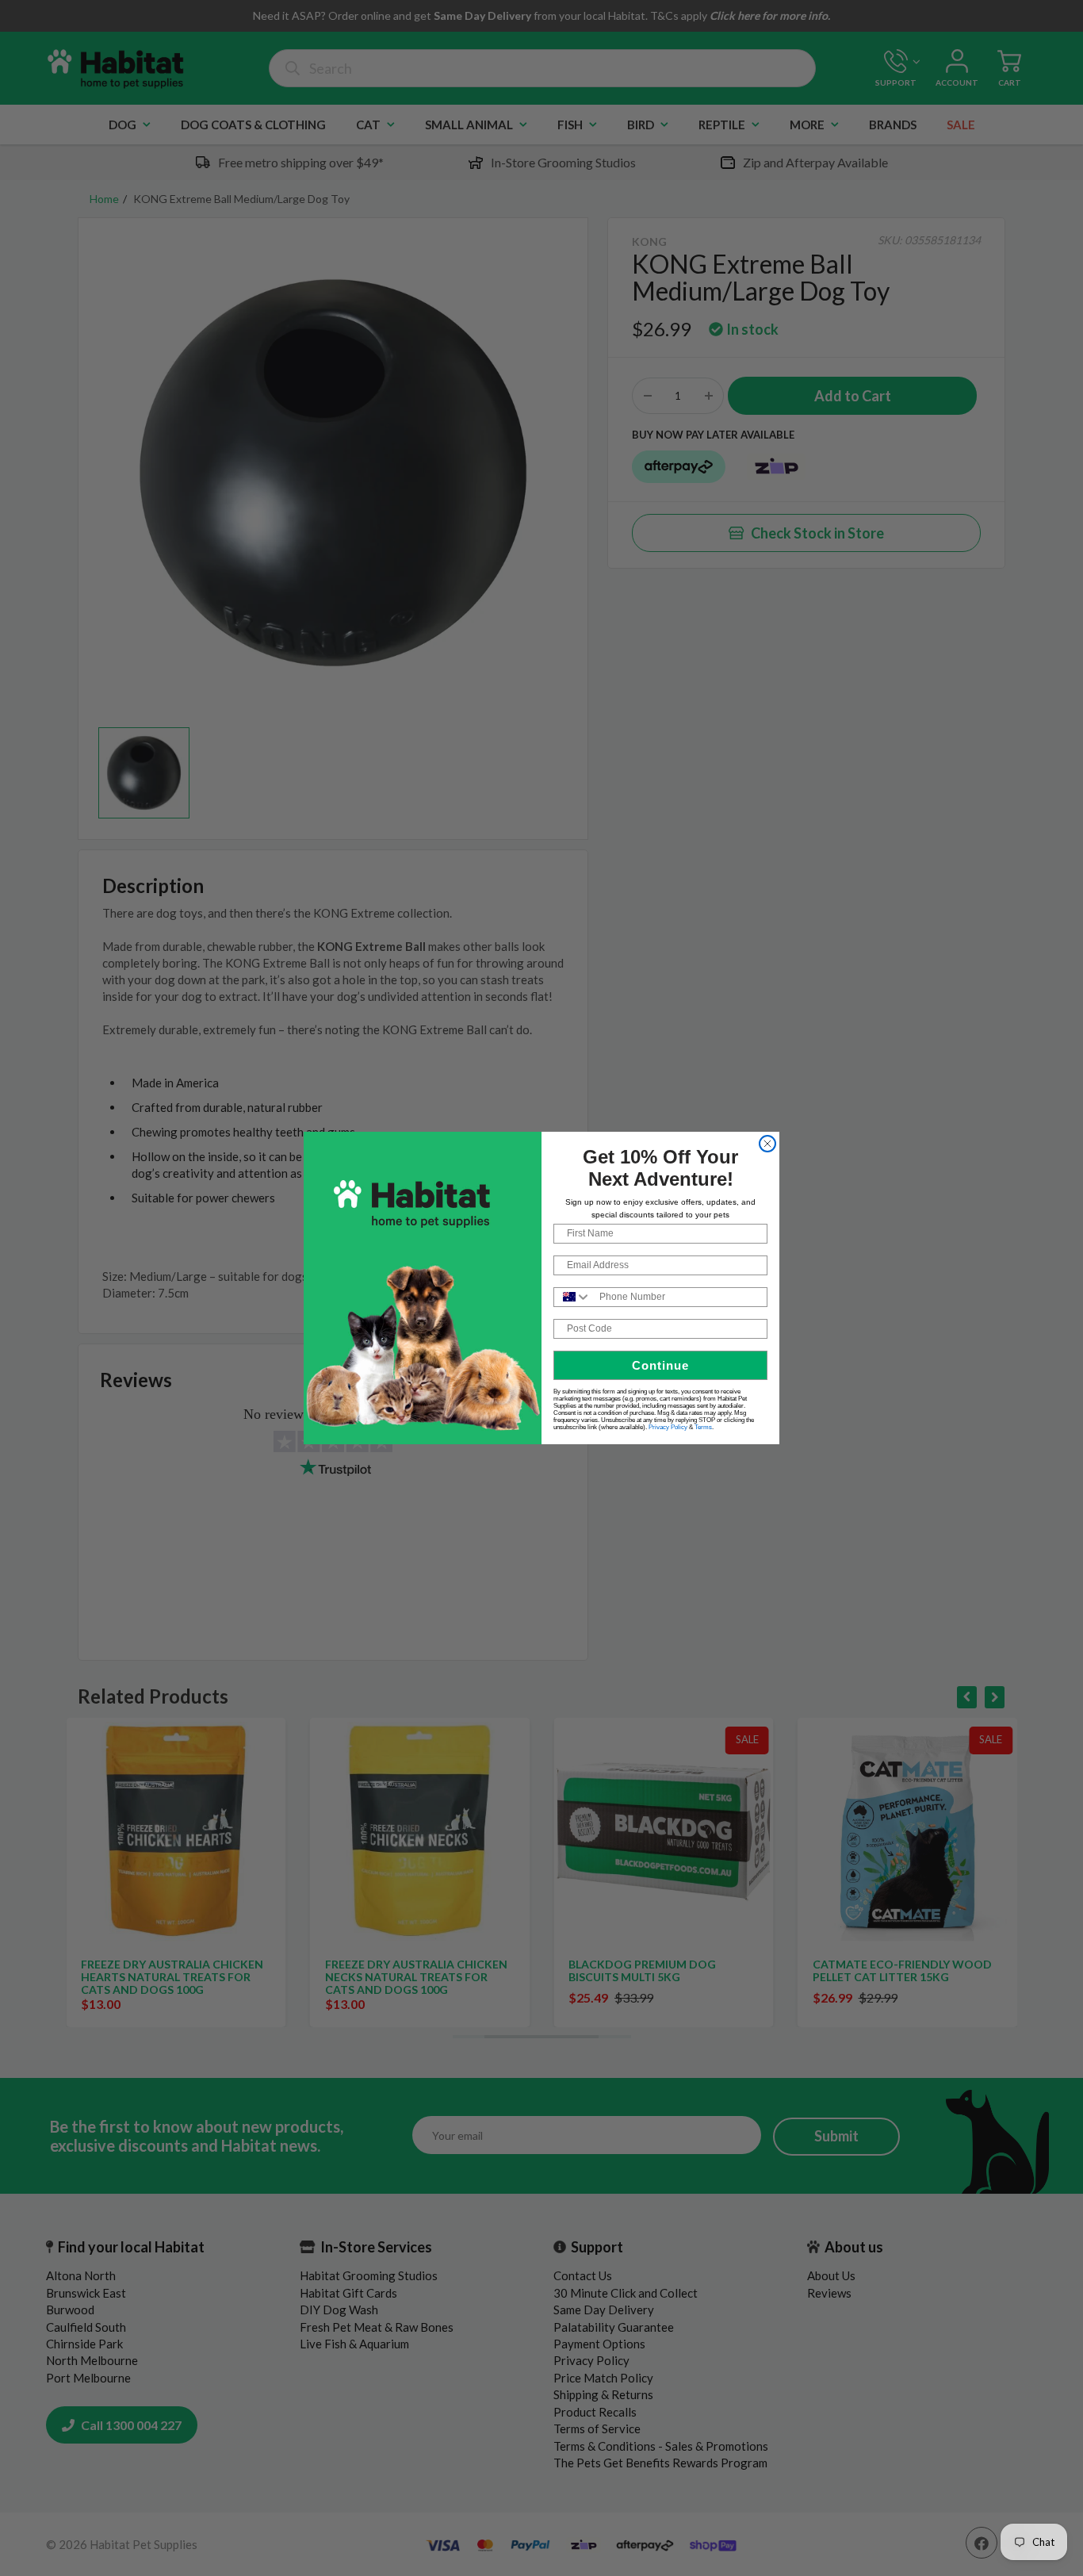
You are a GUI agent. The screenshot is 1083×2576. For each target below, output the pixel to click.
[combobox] (573, 1297)
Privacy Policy (668, 1427)
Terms (703, 1427)
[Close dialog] (767, 1144)
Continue (660, 1365)
